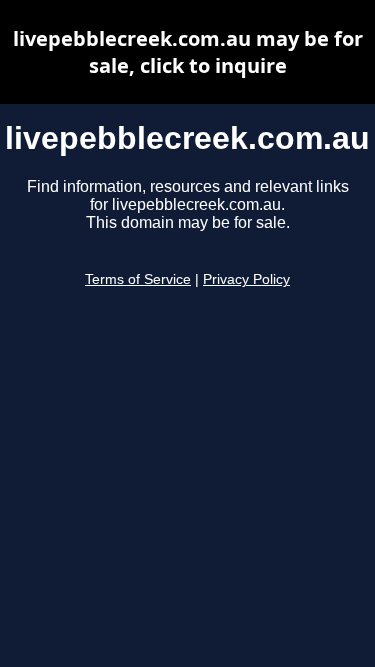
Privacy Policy (246, 279)
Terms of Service (138, 279)
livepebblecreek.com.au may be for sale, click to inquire (188, 52)
